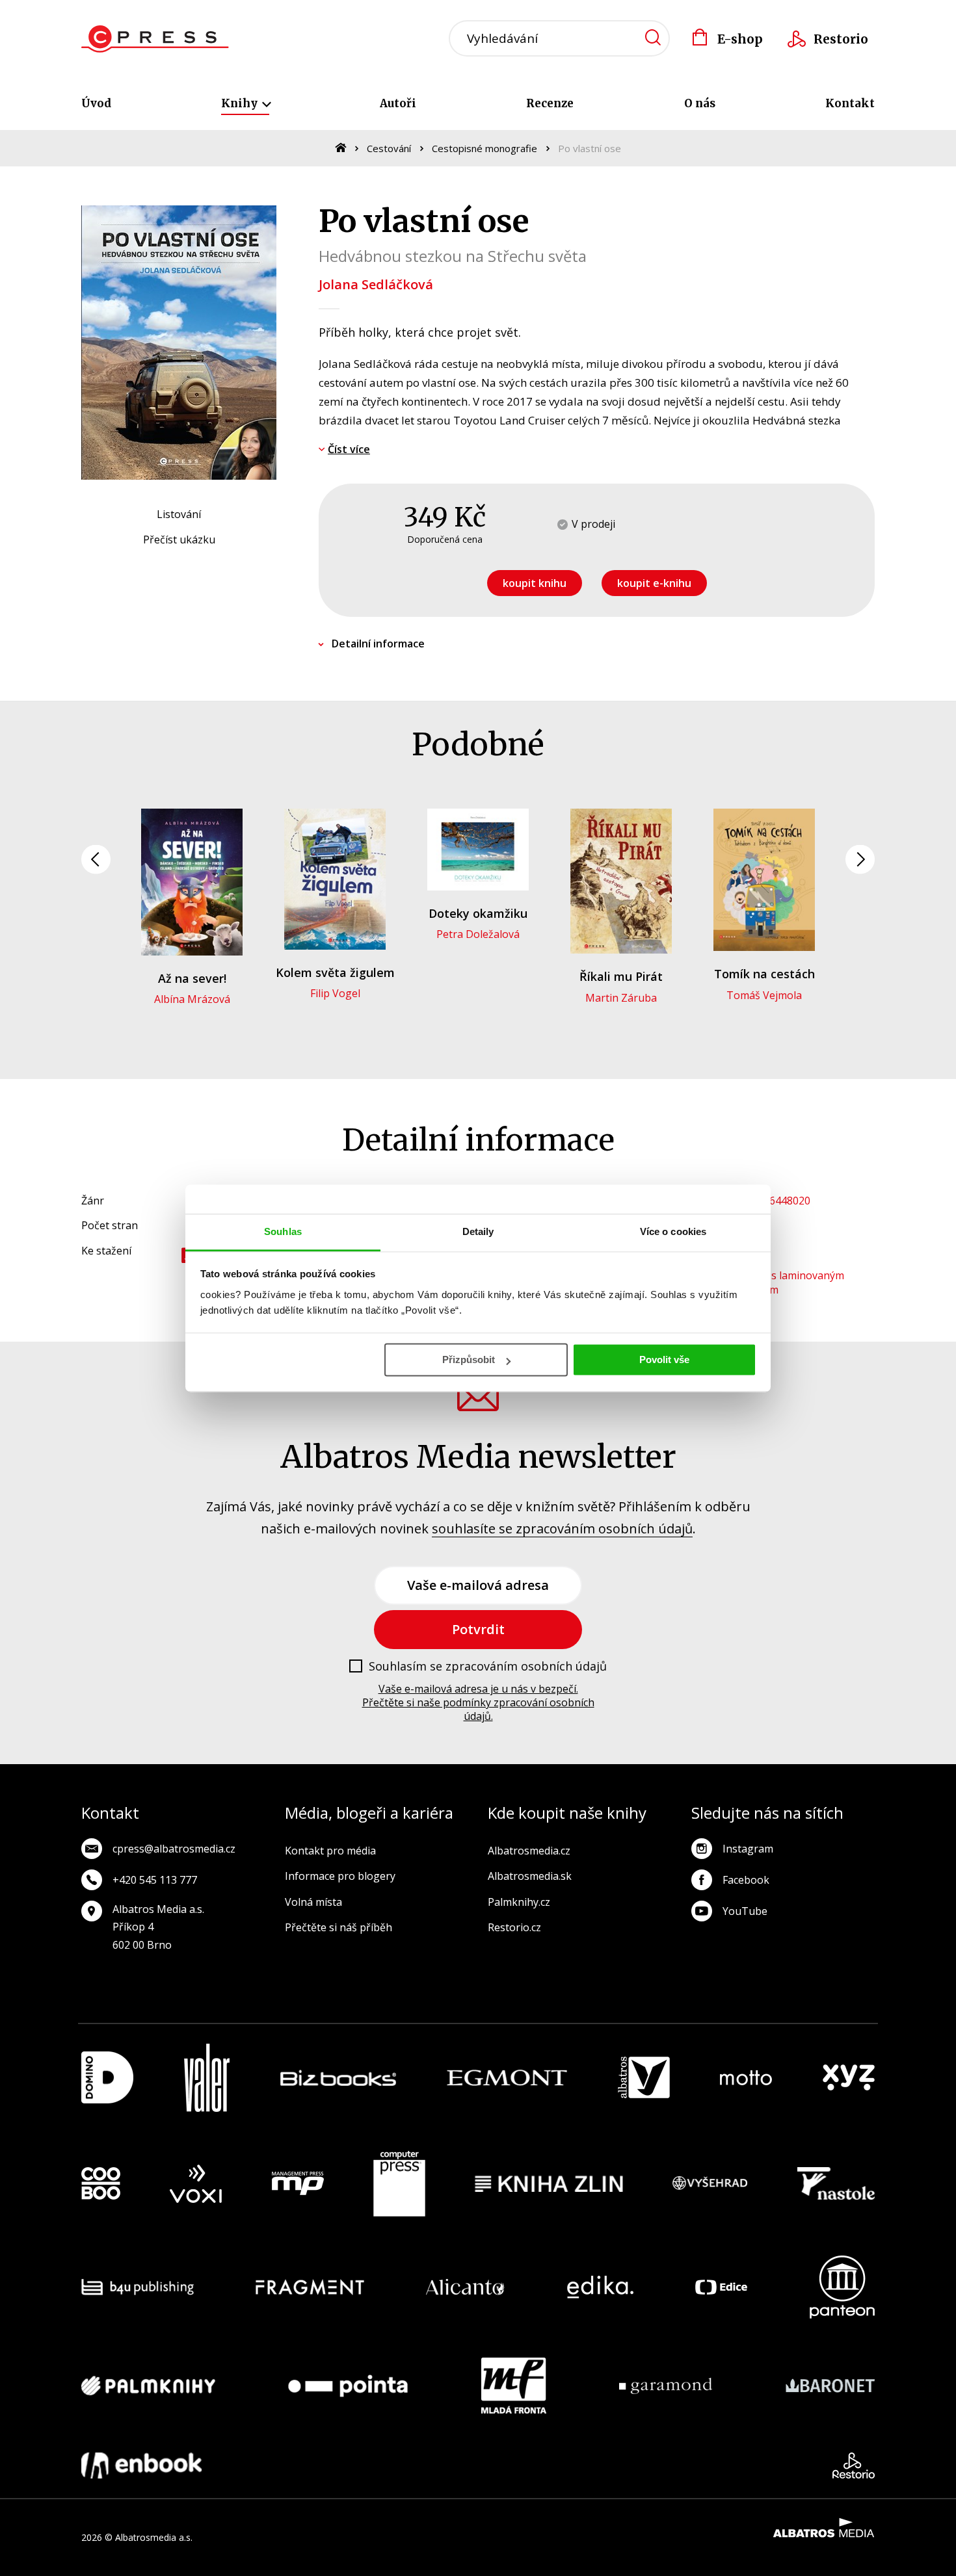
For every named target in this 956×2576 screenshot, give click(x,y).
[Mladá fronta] (514, 2386)
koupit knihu (535, 583)
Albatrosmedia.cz (529, 1851)
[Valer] (207, 2078)
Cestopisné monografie (485, 148)
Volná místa (313, 1902)
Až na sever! (192, 978)
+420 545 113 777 (155, 1880)
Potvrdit (478, 1629)
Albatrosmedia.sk (530, 1876)
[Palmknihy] (148, 2386)
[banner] (155, 39)
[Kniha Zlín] (549, 2184)
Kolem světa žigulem (335, 972)
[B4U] (138, 2287)
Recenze (550, 103)
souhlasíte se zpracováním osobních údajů (562, 1529)
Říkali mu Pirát (621, 976)
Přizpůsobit (469, 1360)
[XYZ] (849, 2078)
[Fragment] (310, 2287)
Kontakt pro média (330, 1851)
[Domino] (107, 2078)
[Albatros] (644, 2078)
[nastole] (836, 2184)
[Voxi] (196, 2184)
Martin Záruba (621, 998)
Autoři (398, 103)
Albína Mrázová (192, 999)
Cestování (389, 148)
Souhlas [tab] (283, 1231)
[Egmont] (507, 2078)
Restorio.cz (514, 1927)
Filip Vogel (335, 993)
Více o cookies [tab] (673, 1231)
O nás (700, 103)
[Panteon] (842, 2287)
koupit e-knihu (654, 583)
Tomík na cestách (764, 974)
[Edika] (600, 2287)
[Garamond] (666, 2386)
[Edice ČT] (721, 2287)
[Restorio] (854, 2465)
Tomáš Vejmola (764, 995)
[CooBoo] (101, 2184)
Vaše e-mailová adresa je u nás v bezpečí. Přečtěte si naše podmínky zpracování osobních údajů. (478, 1702)
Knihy (241, 103)
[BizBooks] (339, 2078)
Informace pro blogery (340, 1876)
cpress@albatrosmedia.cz (174, 1849)
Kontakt (850, 103)
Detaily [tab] (478, 1231)
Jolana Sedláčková (376, 284)
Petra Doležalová (478, 934)
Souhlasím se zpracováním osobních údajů (488, 1667)
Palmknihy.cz (519, 1902)
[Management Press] (298, 2184)
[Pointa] (348, 2386)
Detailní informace (378, 644)
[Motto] (746, 2078)
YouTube (745, 1911)
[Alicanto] (465, 2287)
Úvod (96, 103)
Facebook (746, 1880)
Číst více (349, 449)
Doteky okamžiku (478, 913)
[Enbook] (141, 2465)
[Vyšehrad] (710, 2184)
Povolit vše (664, 1360)
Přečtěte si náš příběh (339, 1927)
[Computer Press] (399, 2184)
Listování (179, 514)
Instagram (748, 1849)
